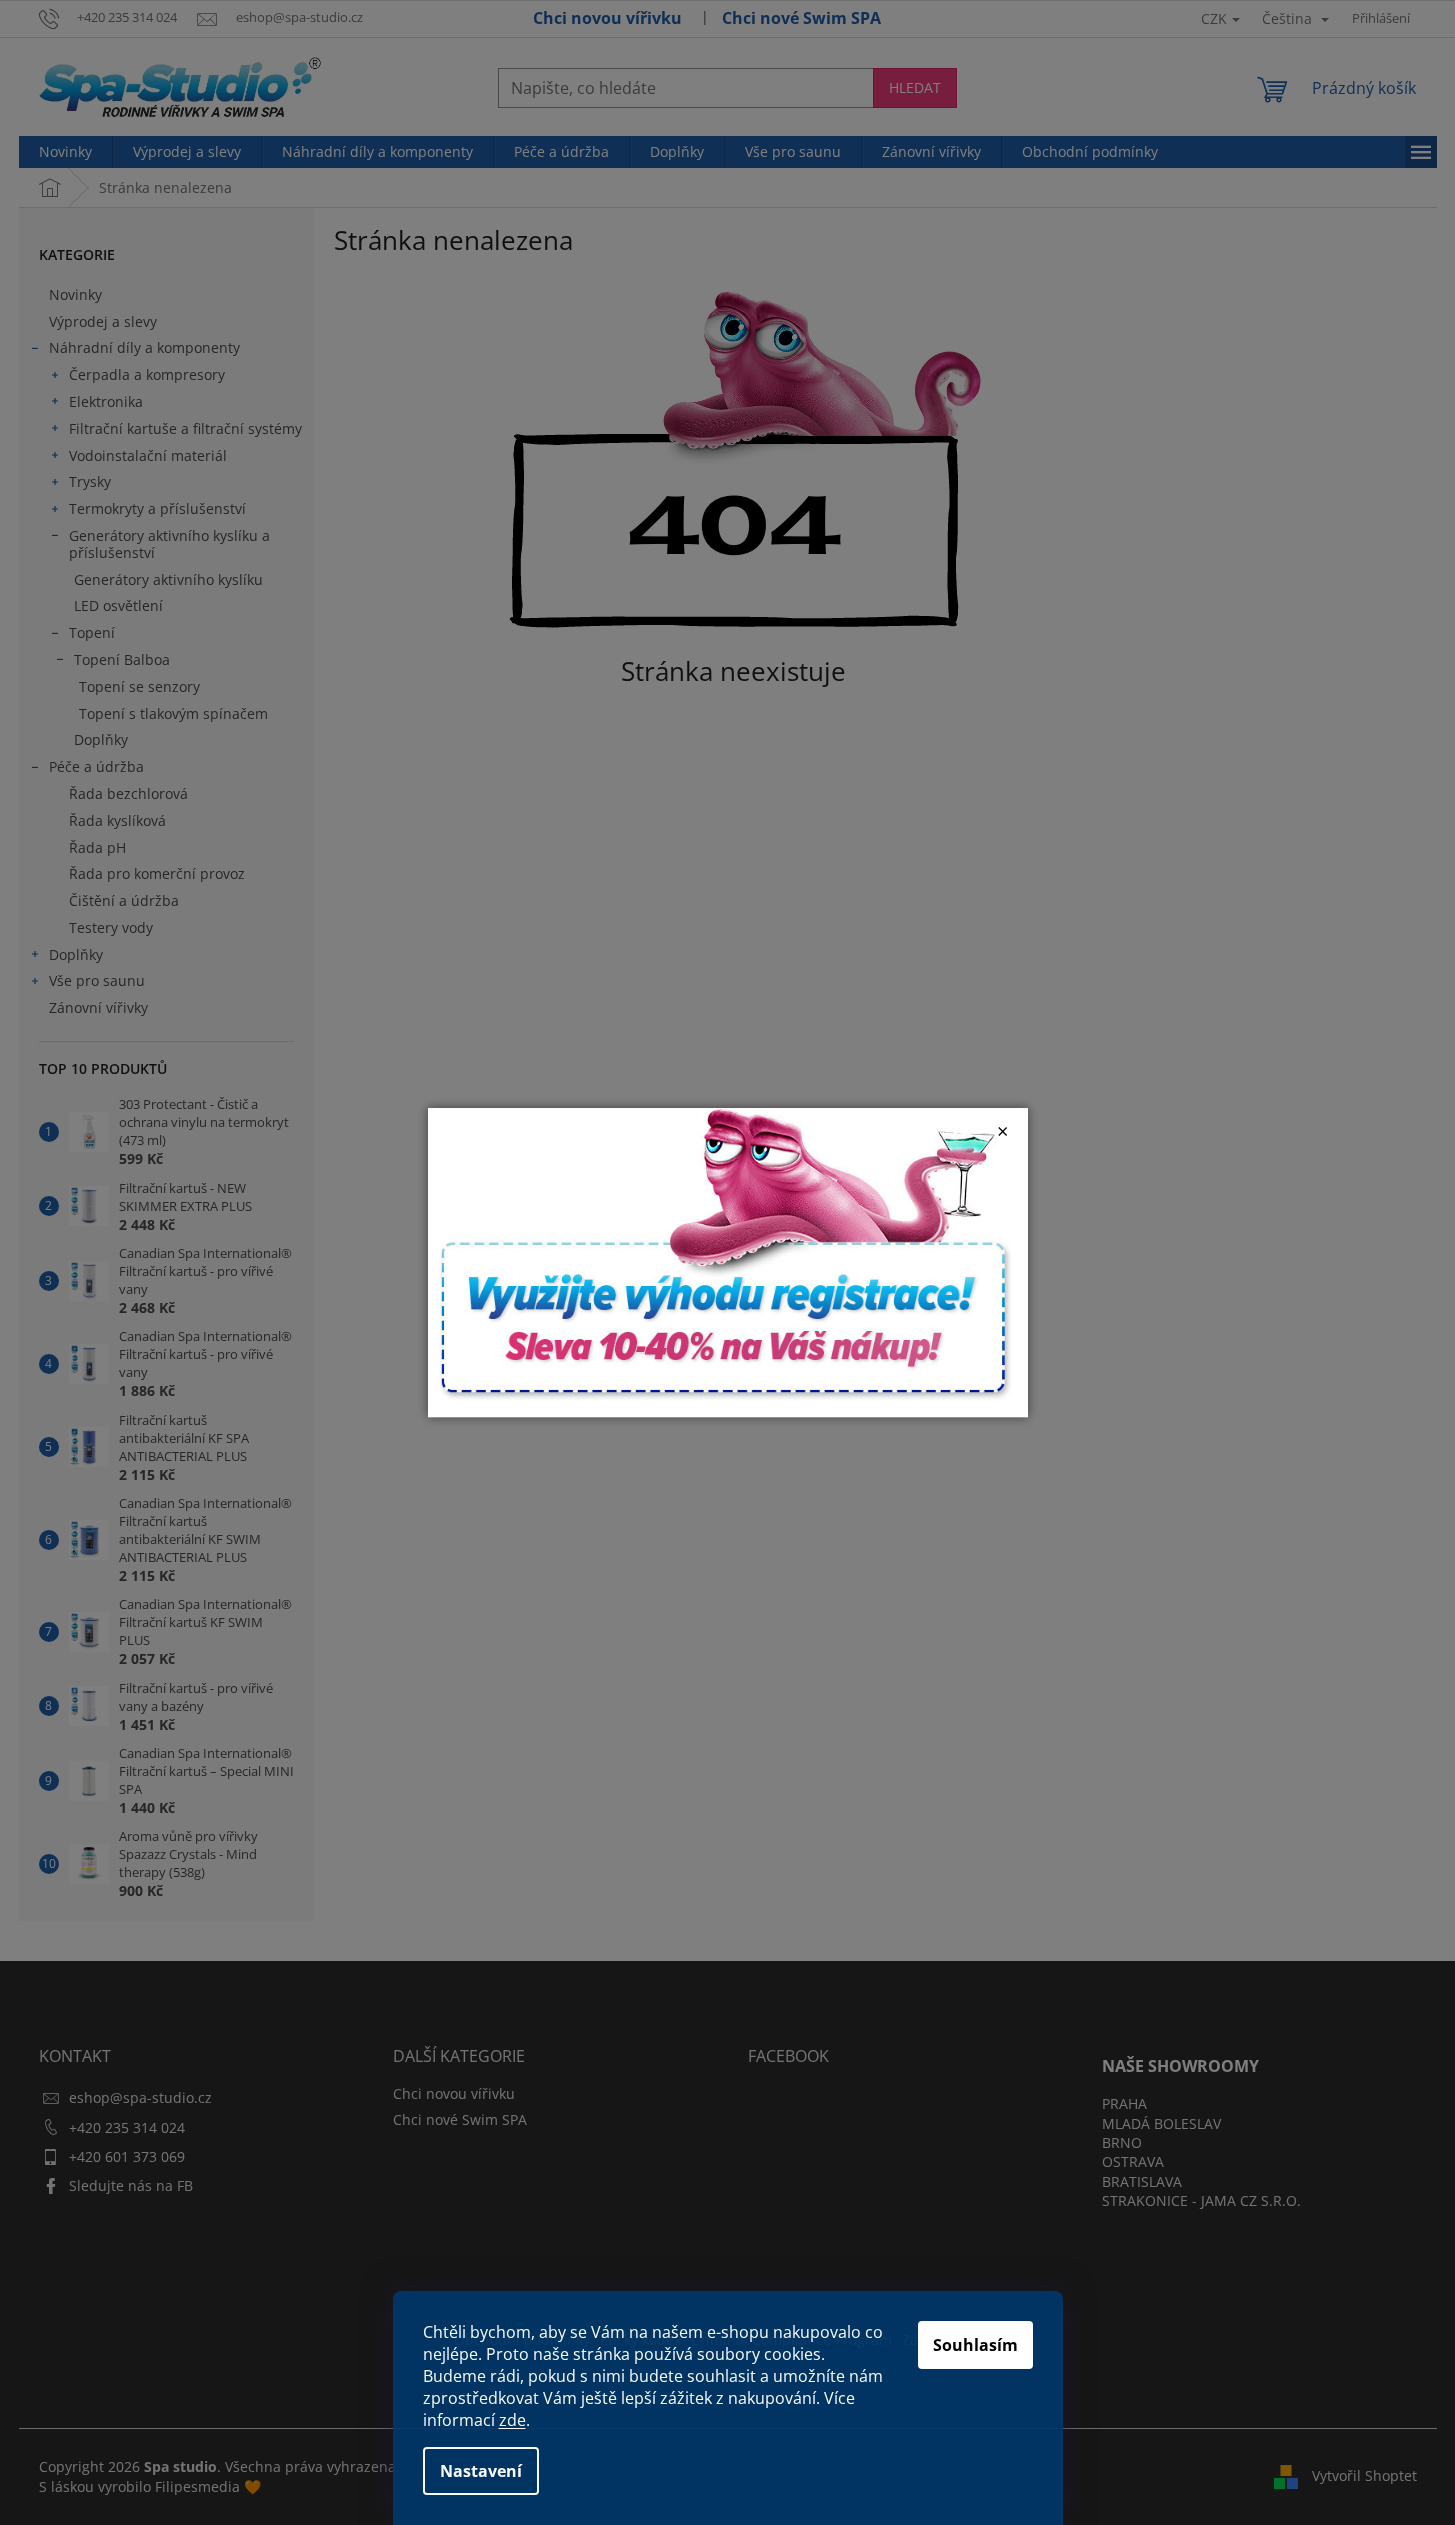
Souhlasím (975, 2345)
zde (512, 2420)
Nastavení (481, 2471)
